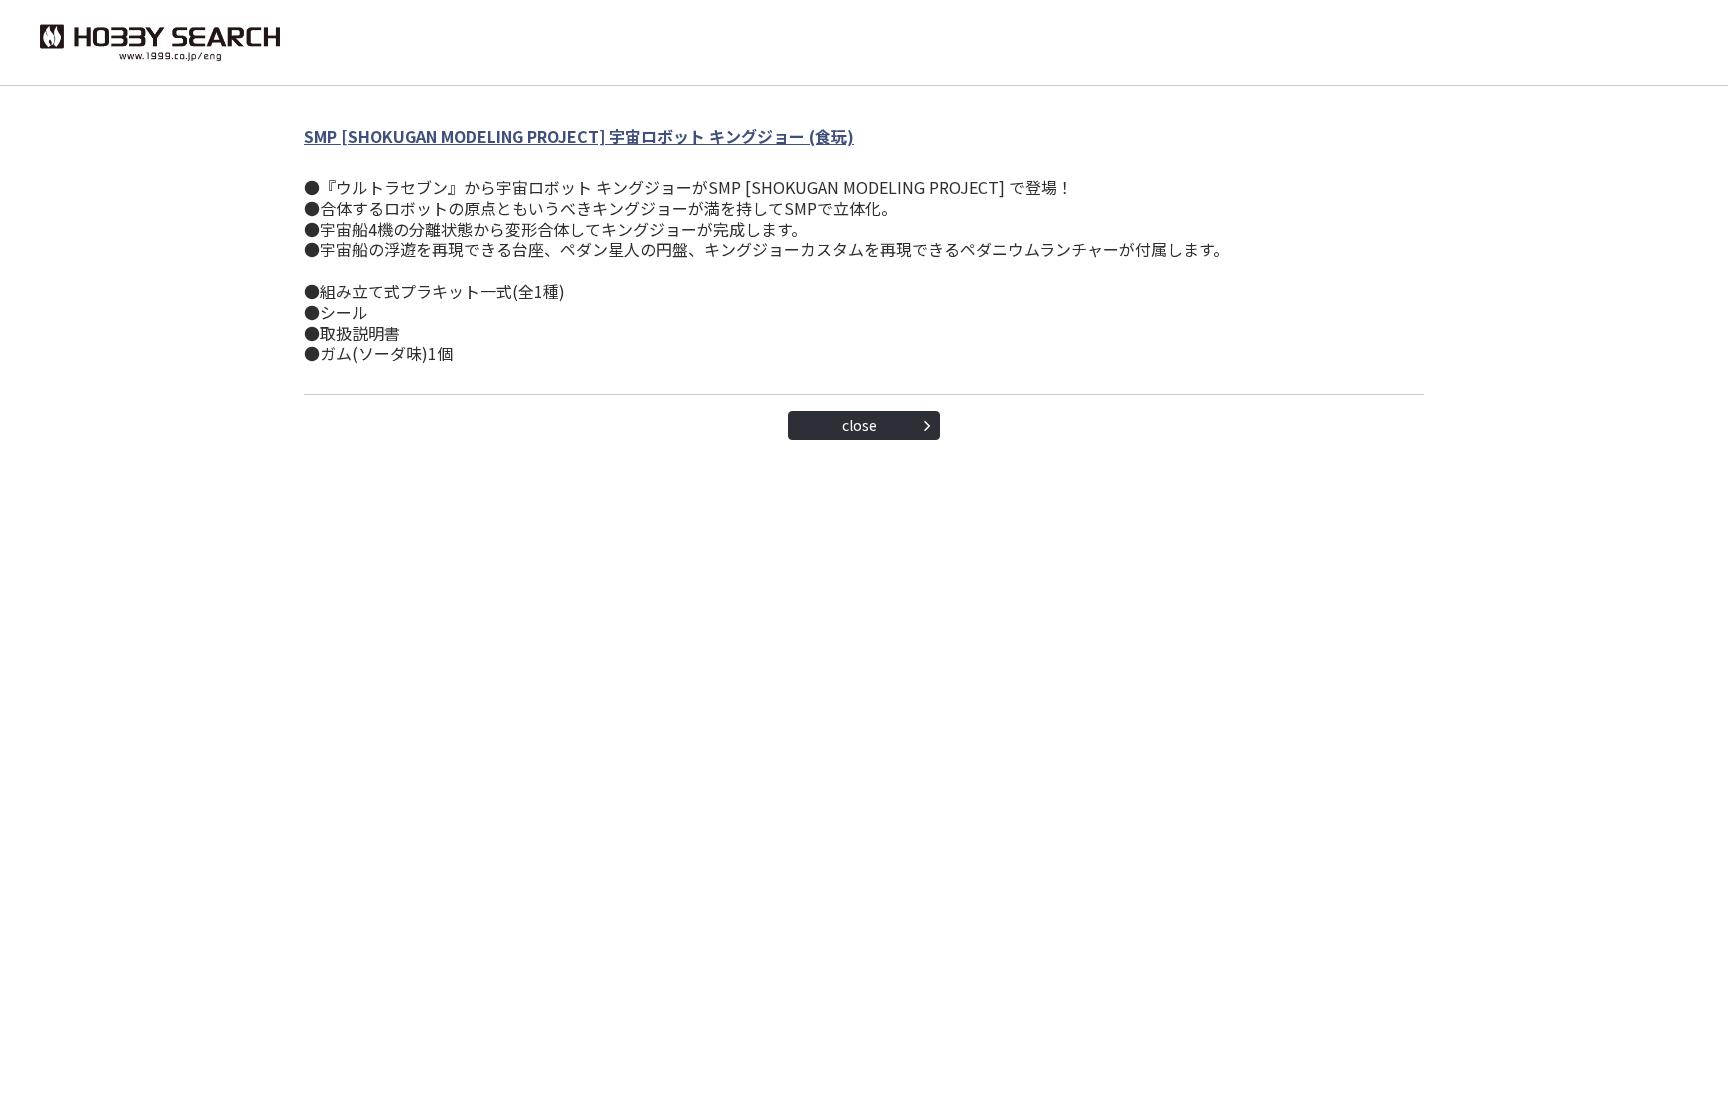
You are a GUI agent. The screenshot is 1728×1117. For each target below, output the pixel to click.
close (859, 425)
